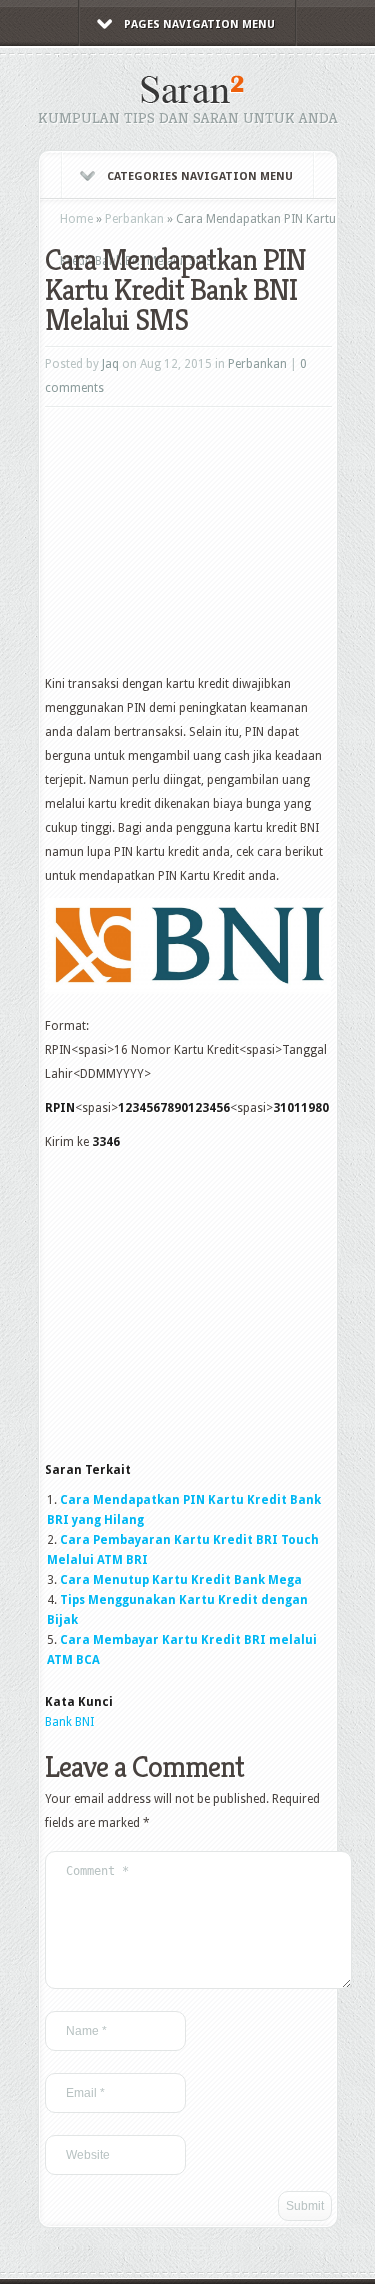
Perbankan (134, 219)
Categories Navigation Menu (200, 176)
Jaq (110, 364)
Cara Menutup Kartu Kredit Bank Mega (181, 1580)
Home (76, 219)
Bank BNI (69, 1722)
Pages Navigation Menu (199, 24)
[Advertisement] (195, 547)
